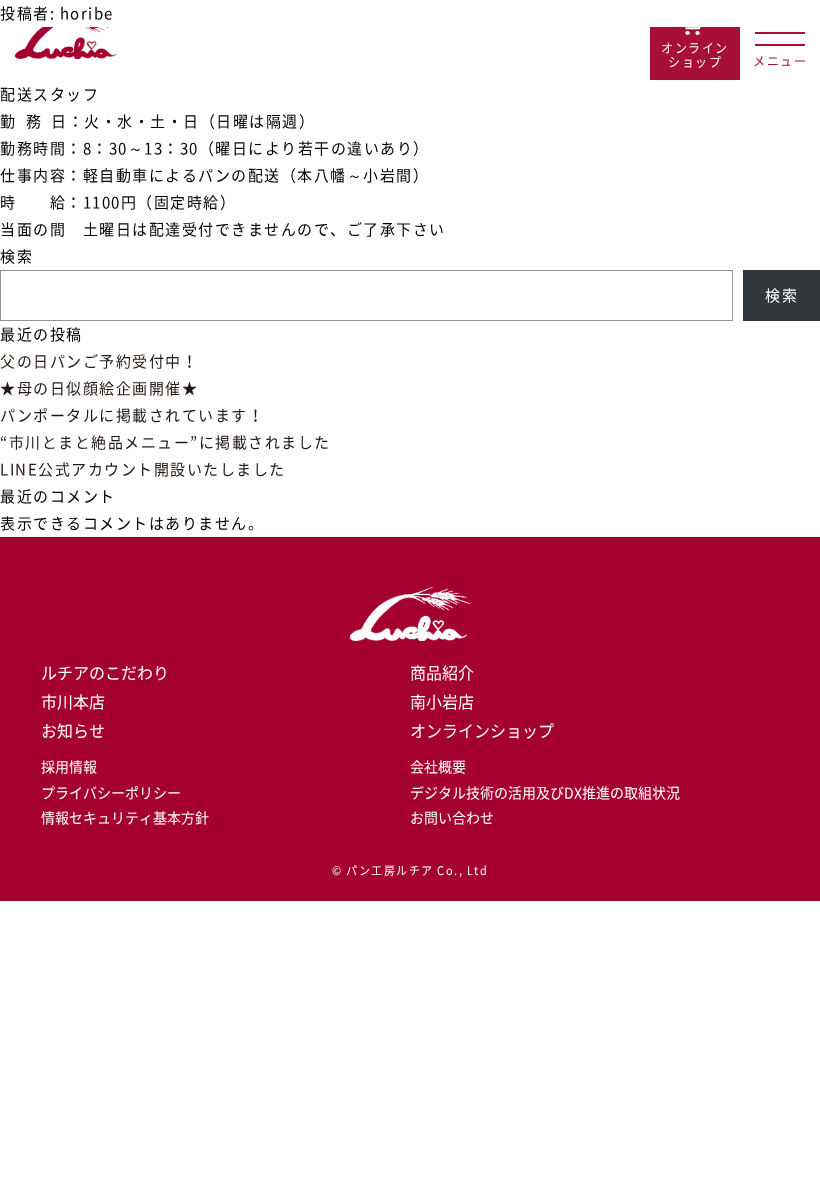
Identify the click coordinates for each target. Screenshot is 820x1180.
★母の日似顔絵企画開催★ (99, 388)
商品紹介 (442, 673)
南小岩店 (442, 702)
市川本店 (73, 702)
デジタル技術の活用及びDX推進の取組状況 (545, 793)
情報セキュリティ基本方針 (125, 818)
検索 (16, 256)
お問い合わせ (452, 818)
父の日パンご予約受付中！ (99, 361)
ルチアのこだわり (105, 673)
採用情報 (69, 767)
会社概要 (438, 767)
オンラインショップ (482, 731)
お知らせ (73, 731)
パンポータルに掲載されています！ (132, 415)
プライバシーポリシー (111, 793)
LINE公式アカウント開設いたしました (143, 469)
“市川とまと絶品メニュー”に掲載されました (165, 442)
